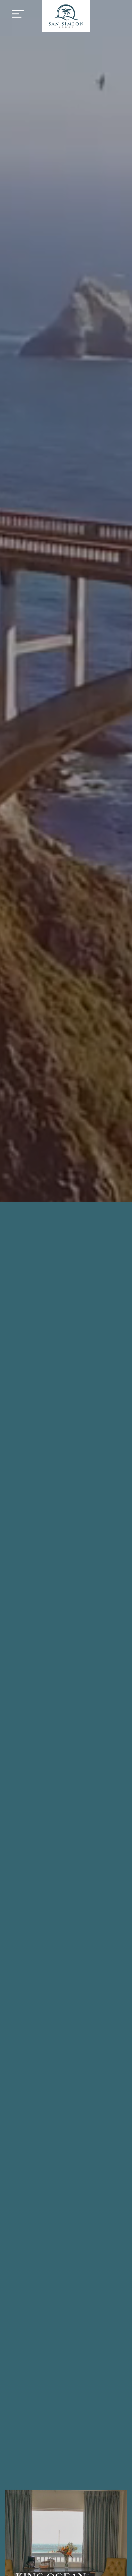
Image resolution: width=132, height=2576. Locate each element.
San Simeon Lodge (66, 16)
